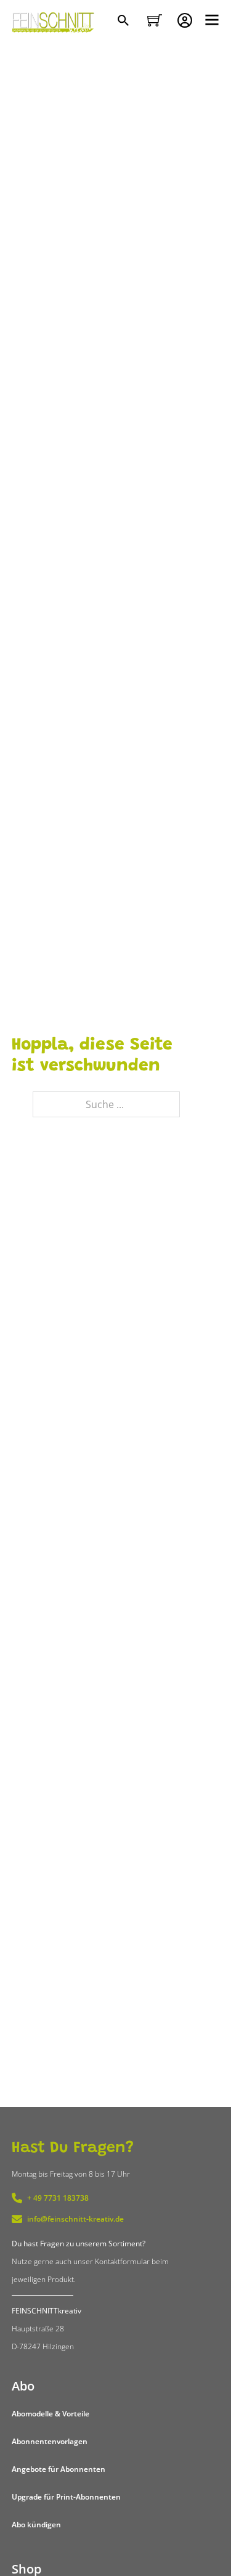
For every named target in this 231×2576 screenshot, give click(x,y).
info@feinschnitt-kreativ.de (75, 2219)
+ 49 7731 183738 (58, 2198)
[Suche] (125, 22)
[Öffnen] (212, 20)
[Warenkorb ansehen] (155, 20)
